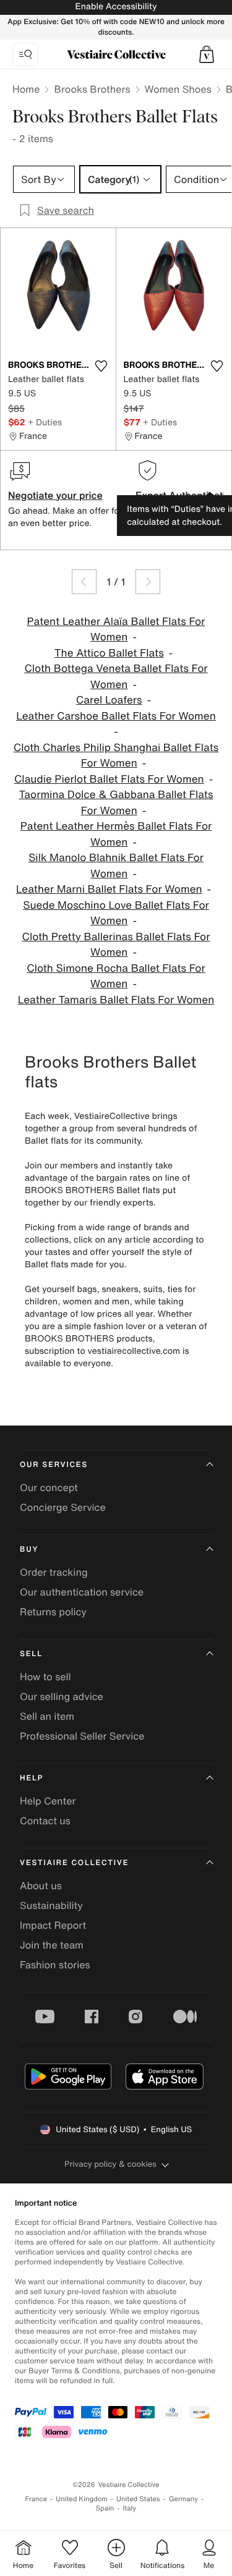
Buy (29, 1549)
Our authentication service (82, 1592)
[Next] (148, 582)
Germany (184, 2499)
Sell (31, 1654)
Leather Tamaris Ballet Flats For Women (116, 1000)
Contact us (45, 1821)
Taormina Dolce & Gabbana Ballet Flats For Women (116, 803)
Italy (129, 2508)
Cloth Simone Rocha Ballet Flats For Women (116, 976)
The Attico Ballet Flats (109, 653)
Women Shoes (178, 89)
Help (32, 1778)
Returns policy (53, 1612)
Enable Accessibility (116, 6)
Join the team (52, 1945)
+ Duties (45, 422)
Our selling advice (62, 1696)
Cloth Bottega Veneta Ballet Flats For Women (116, 677)
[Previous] (84, 582)
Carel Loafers (109, 700)
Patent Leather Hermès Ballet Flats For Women (116, 834)
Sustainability (51, 1905)
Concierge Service (63, 1507)
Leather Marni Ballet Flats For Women (109, 889)
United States (138, 2499)
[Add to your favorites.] (101, 366)
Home (26, 89)
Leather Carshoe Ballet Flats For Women (116, 716)
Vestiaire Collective (74, 1863)
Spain (105, 2508)
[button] (207, 54)
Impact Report (53, 1925)
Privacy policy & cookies (110, 2164)
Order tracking (54, 1572)
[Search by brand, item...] (25, 54)
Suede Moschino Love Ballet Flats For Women (116, 913)
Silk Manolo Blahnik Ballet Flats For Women (116, 866)
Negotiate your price (55, 495)
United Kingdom (82, 2499)
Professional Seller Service (82, 1736)
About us (41, 1885)
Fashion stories (55, 1965)
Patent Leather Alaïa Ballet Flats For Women (116, 630)
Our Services (54, 1465)
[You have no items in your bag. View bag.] (207, 54)
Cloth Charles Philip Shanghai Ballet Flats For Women (116, 756)
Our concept (49, 1487)
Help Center (48, 1801)
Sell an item (47, 1716)
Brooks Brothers (92, 89)
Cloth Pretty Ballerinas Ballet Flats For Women (116, 945)
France (37, 2499)
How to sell (45, 1677)
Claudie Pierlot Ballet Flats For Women (109, 779)
